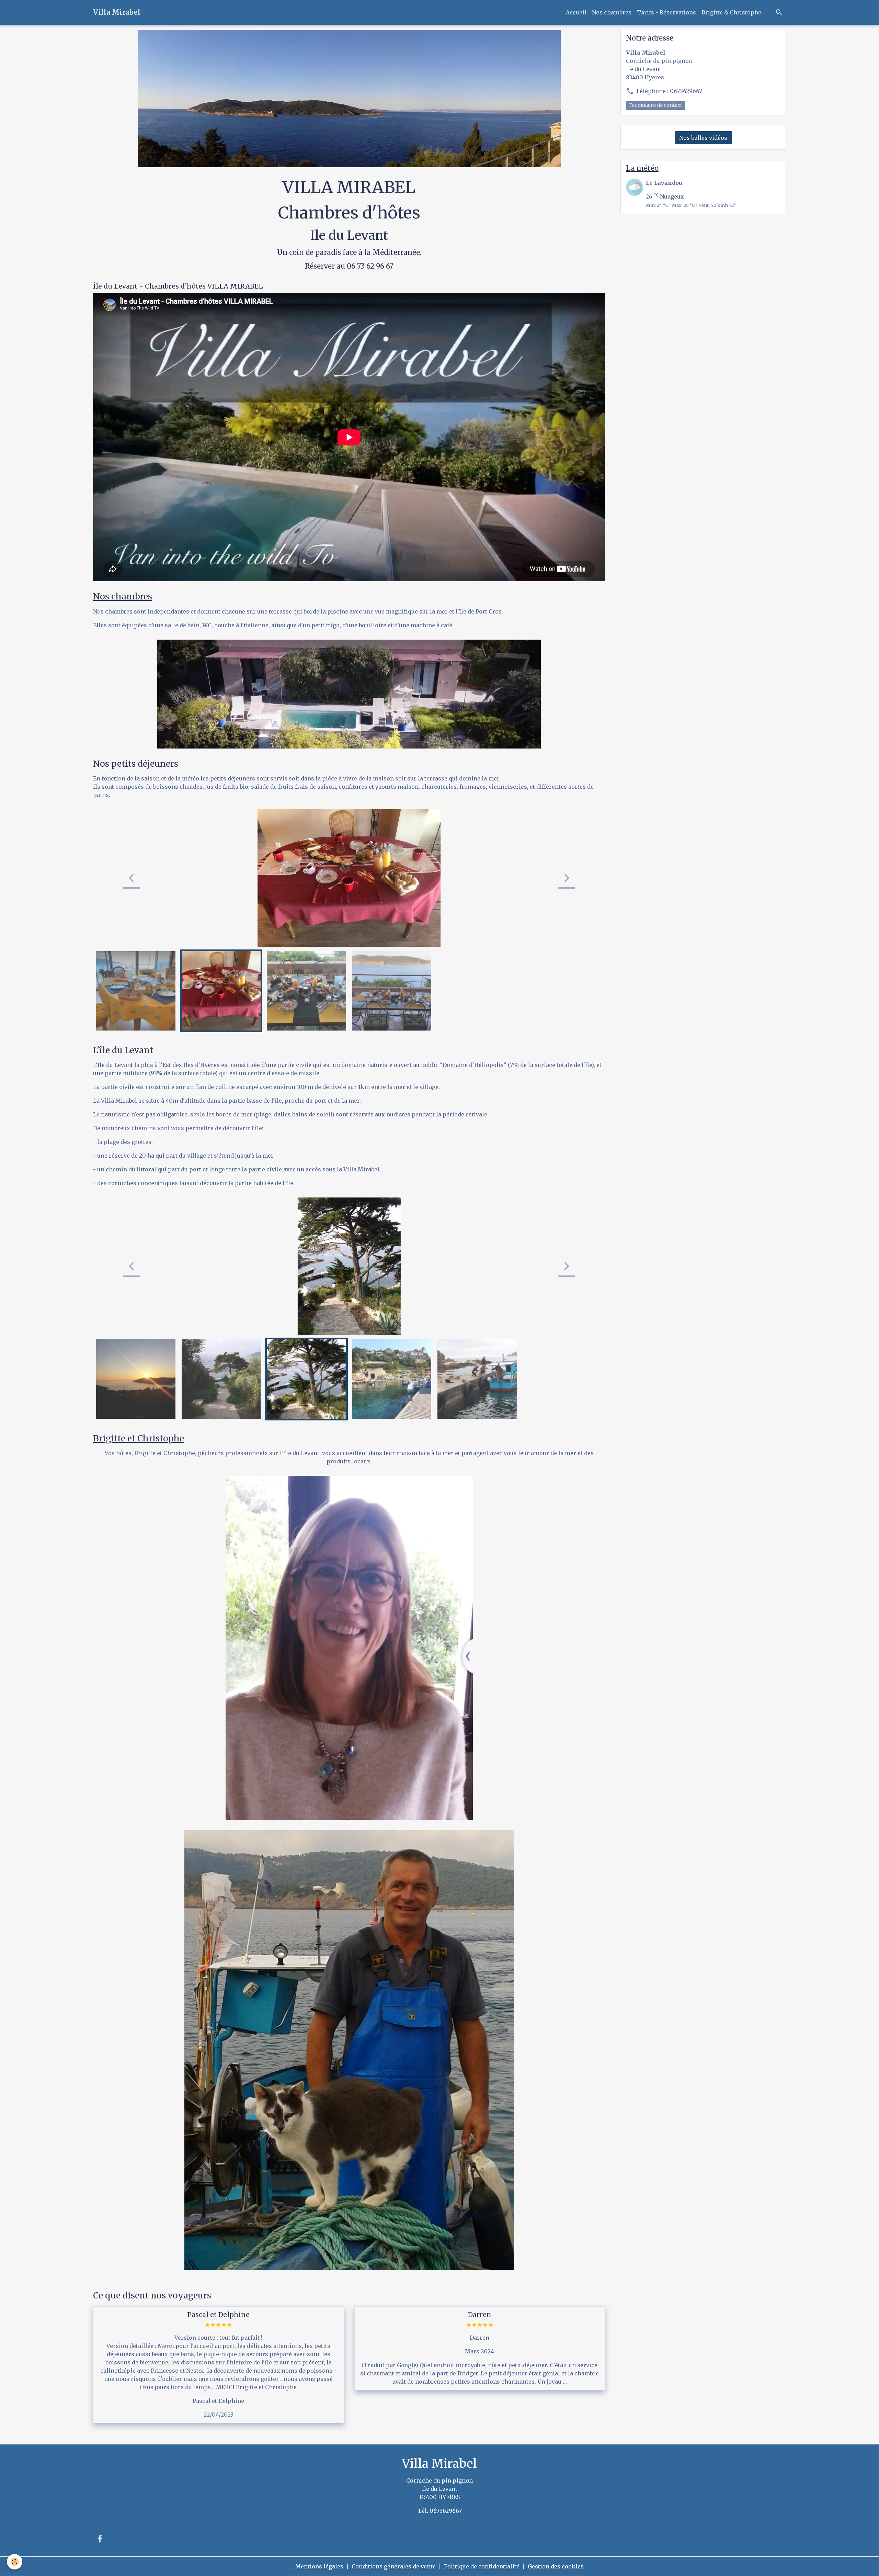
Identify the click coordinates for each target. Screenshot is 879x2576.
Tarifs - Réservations (666, 12)
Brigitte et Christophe (139, 1438)
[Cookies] (15, 2562)
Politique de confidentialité (482, 2566)
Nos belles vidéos (703, 138)
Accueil (576, 12)
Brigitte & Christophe (731, 12)
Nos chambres (612, 12)
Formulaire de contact (655, 105)
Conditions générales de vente (394, 2566)
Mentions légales (319, 2566)
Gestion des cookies (556, 2566)
